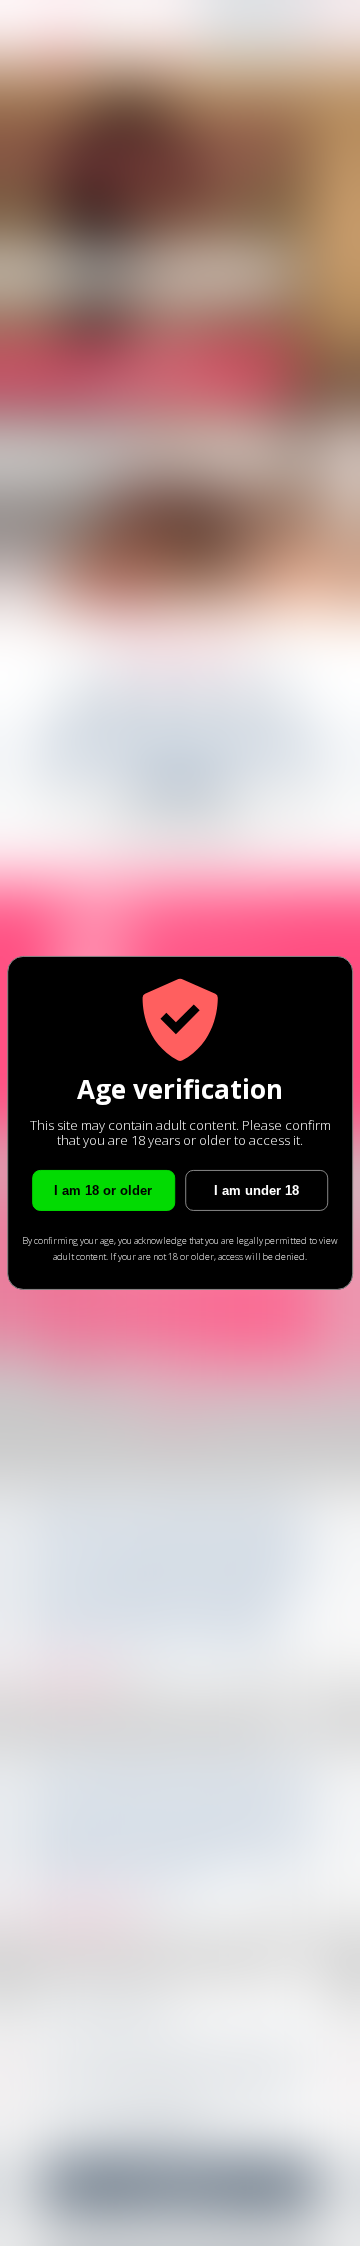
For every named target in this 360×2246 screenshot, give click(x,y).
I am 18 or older (103, 1190)
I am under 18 (256, 1190)
